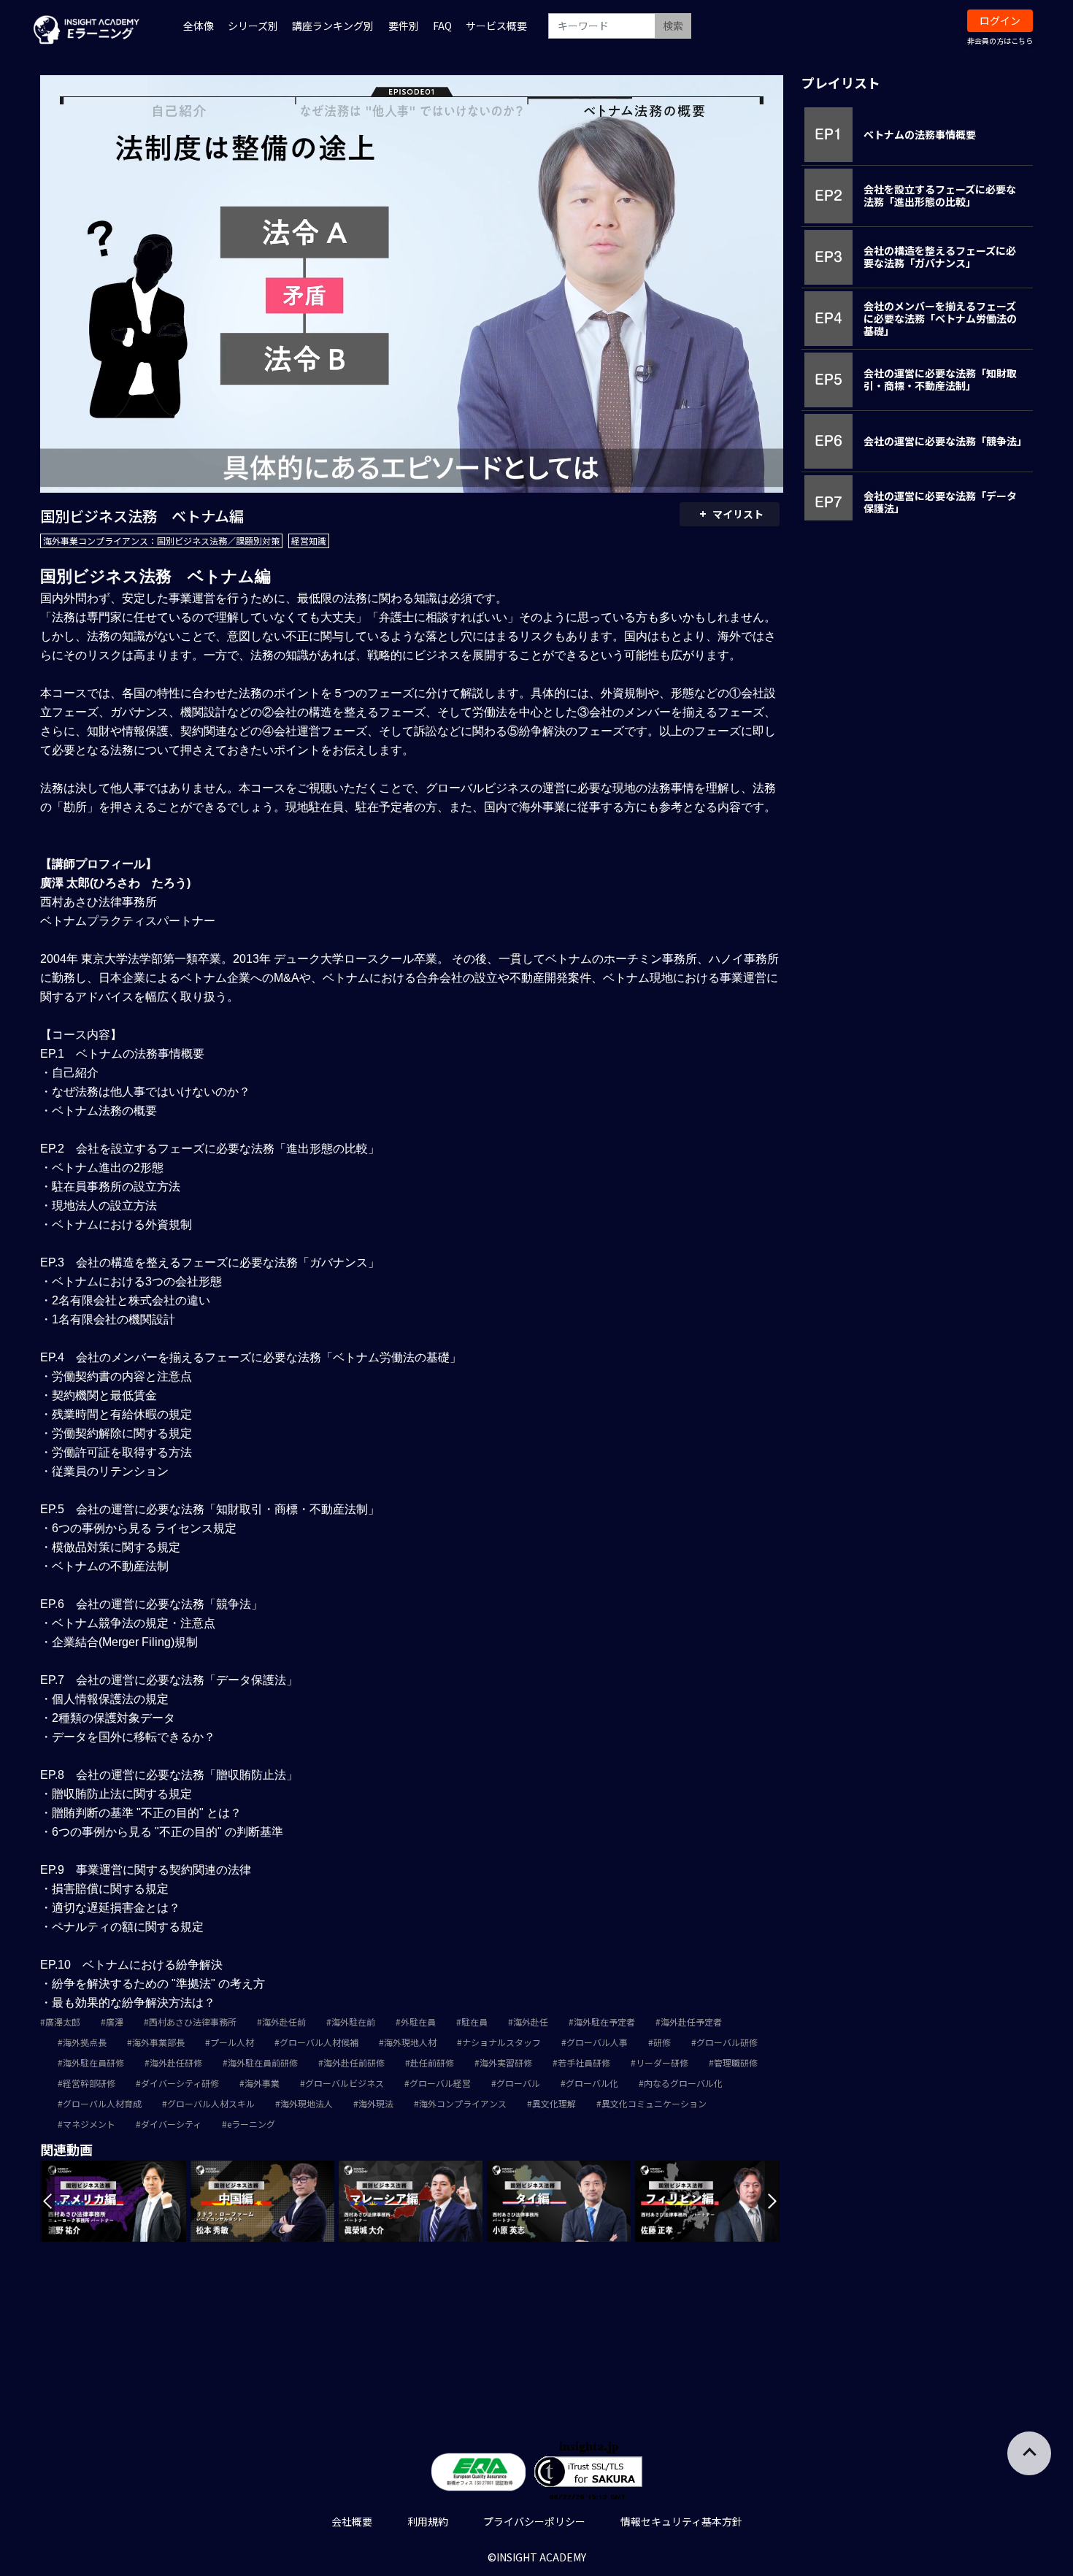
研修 (662, 2042)
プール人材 (232, 2042)
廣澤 (115, 2022)
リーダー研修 (662, 2062)
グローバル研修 (727, 2042)
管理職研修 (736, 2062)
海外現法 (376, 2103)
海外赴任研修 (176, 2062)
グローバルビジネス (345, 2083)
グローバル (518, 2083)
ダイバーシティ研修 (180, 2083)
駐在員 (474, 2022)
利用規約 (428, 2521)
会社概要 (352, 2521)
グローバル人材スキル (211, 2103)
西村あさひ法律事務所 (193, 2022)
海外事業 (262, 2083)
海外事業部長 (158, 2042)
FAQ (442, 26)
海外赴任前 (284, 2022)
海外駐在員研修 (93, 2062)
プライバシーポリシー (534, 2521)
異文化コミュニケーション (654, 2103)
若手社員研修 (584, 2062)
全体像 (199, 26)
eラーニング (251, 2124)
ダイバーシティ (171, 2124)
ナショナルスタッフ (501, 2042)
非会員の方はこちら (1000, 41)
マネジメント (89, 2124)
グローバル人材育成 (102, 2103)
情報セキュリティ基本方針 (681, 2521)
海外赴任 (531, 2022)
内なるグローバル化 (683, 2083)
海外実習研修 (506, 2062)
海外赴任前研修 (354, 2062)
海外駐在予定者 (604, 2022)
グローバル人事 (597, 2042)
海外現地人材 (410, 2042)
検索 (673, 26)
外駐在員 (418, 2022)
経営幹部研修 (89, 2083)
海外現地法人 (307, 2103)
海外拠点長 (85, 2042)
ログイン (1000, 20)
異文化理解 (554, 2103)
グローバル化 (592, 2083)
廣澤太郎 (63, 2022)
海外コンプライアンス (463, 2103)
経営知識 (309, 541)
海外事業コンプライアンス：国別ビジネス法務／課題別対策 (161, 541)
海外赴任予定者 (691, 2022)
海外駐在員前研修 (263, 2062)
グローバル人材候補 (319, 2042)
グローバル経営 (440, 2083)
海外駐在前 (353, 2022)
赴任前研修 (432, 2062)
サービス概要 (496, 26)
